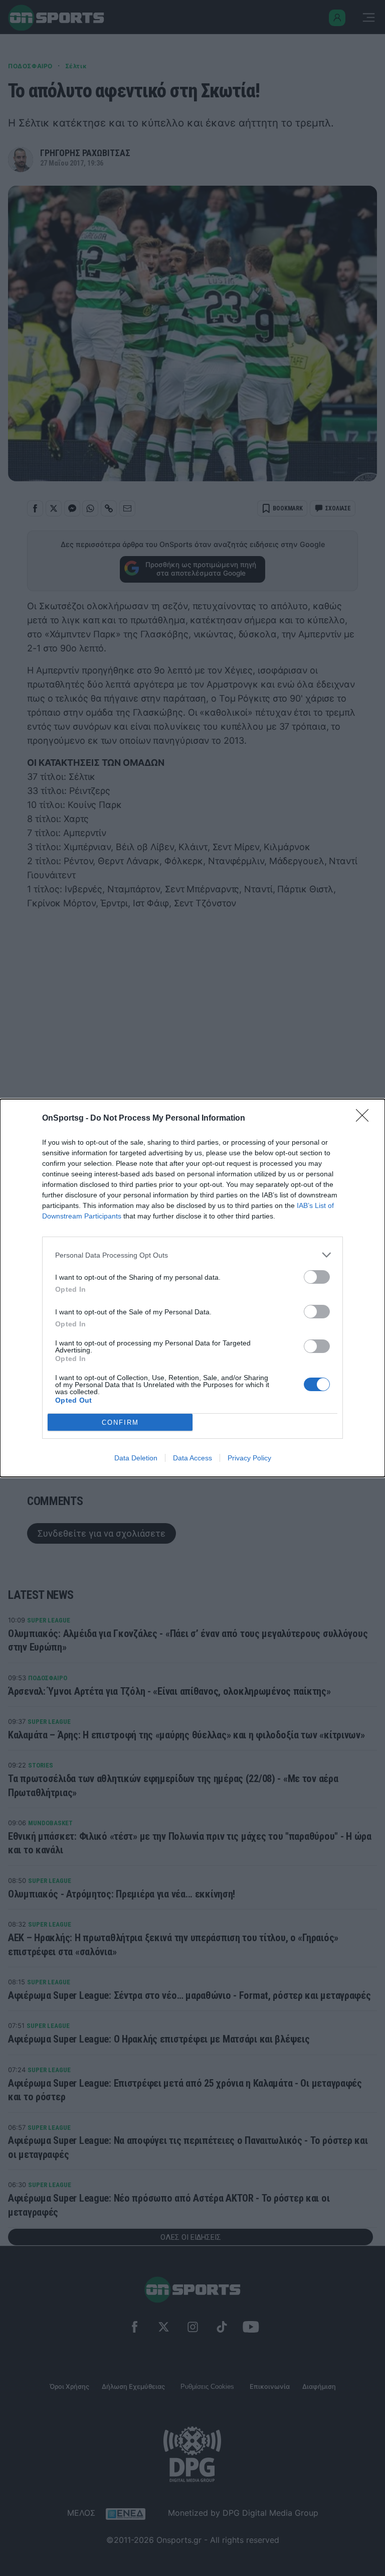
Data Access (192, 1458)
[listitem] (192, 1255)
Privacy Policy (249, 1458)
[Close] (365, 1119)
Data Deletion (136, 1458)
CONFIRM (120, 1422)
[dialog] (192, 1288)
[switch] (317, 1277)
